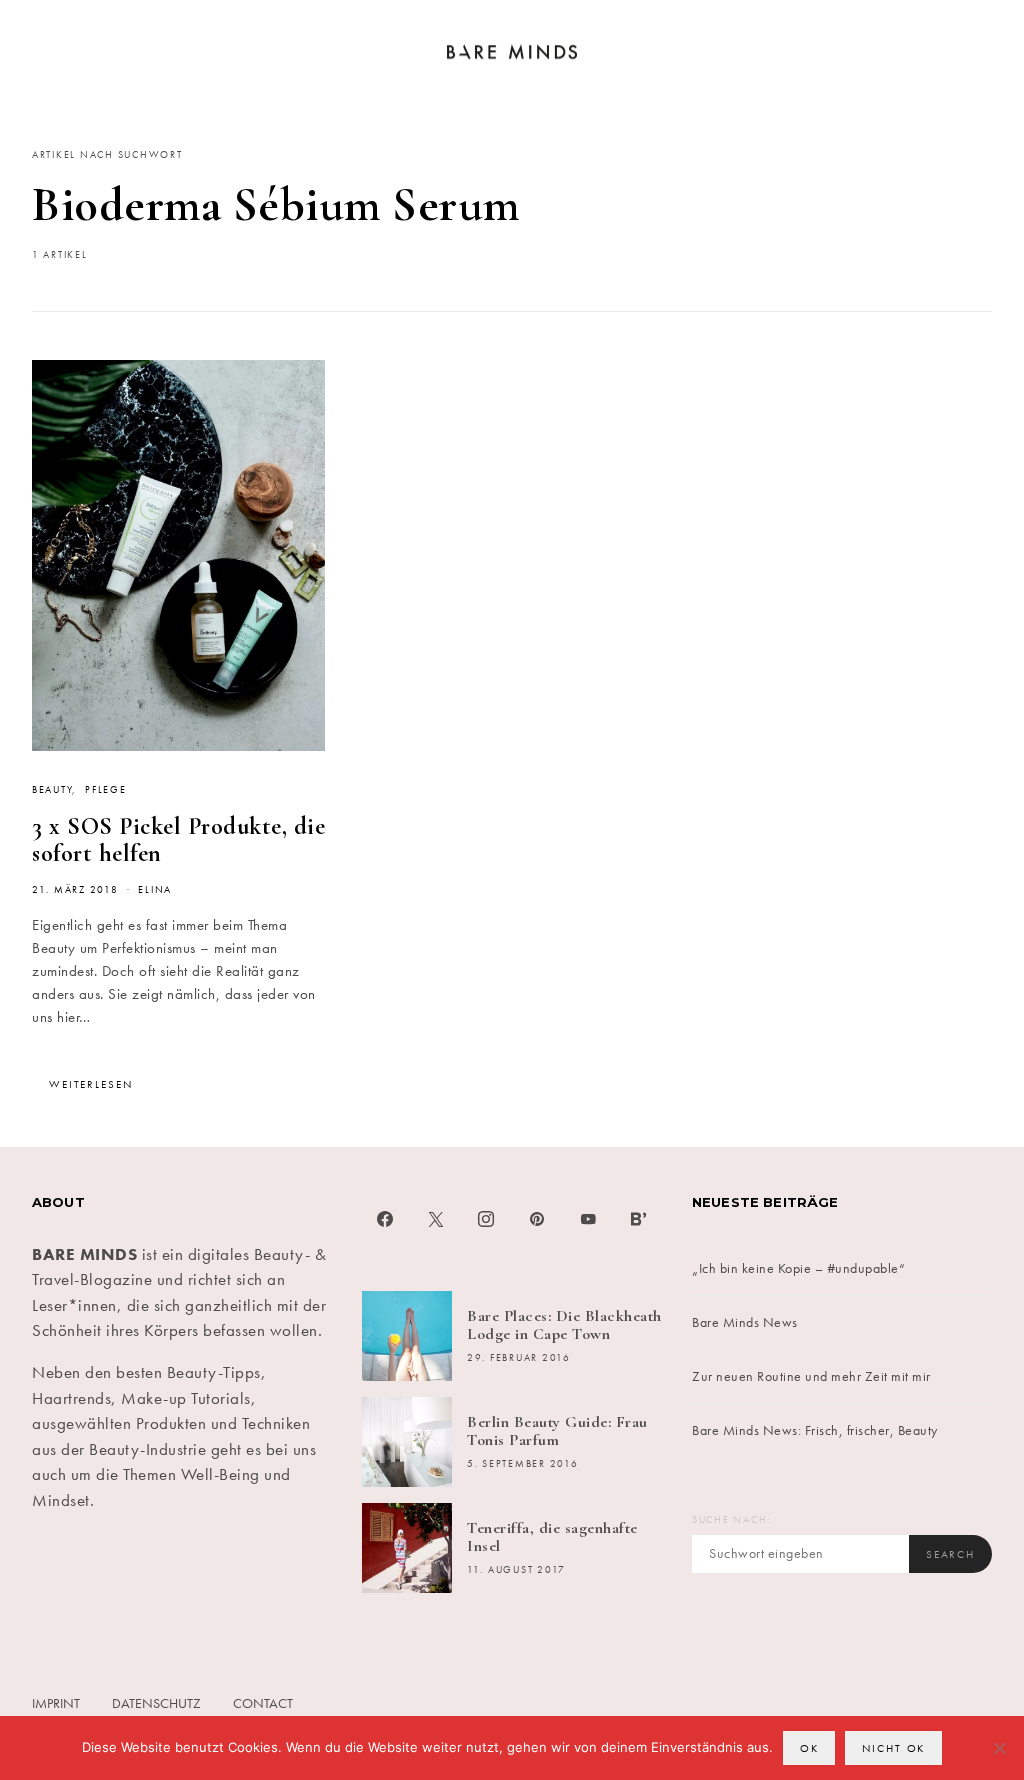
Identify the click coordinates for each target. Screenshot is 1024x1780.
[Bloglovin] (638, 1219)
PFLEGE (105, 790)
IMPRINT (56, 1703)
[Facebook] (385, 1219)
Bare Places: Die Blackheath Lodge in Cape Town (564, 1325)
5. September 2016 (523, 1464)
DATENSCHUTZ (156, 1703)
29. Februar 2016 (519, 1358)
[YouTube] (588, 1219)
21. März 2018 (75, 890)
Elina (155, 890)
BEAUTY (52, 790)
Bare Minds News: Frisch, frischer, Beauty (815, 1430)
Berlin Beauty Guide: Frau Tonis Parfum (557, 1431)
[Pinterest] (537, 1219)
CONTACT (263, 1703)
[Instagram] (486, 1219)
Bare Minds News (745, 1322)
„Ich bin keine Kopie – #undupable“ (798, 1268)
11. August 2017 (516, 1570)
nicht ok (893, 1748)
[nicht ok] (999, 1748)
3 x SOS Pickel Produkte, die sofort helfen (178, 840)
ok (809, 1748)
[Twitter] (436, 1219)
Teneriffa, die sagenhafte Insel (552, 1537)
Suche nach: (731, 1520)
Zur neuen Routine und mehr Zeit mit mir (811, 1376)
